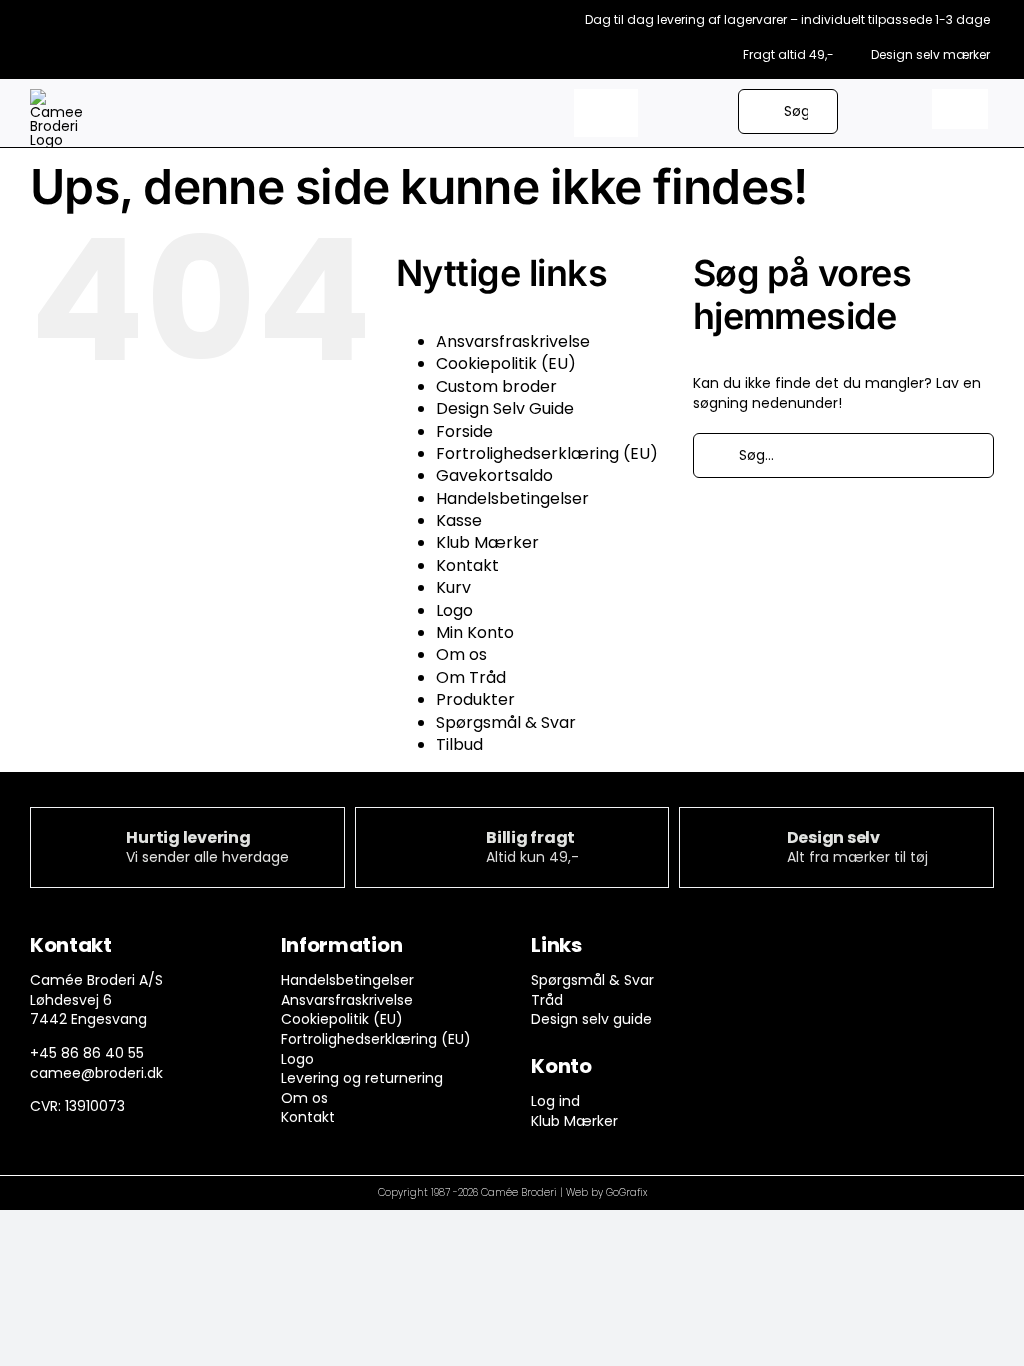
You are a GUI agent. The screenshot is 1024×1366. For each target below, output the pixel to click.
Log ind (555, 1101)
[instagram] (830, 950)
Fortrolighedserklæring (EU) (547, 453)
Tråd (547, 1000)
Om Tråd (471, 677)
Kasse (459, 520)
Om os (461, 654)
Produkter (475, 699)
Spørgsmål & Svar (506, 722)
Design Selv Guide (505, 408)
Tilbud (459, 744)
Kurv (453, 587)
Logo (454, 610)
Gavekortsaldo (494, 475)
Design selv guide (591, 1019)
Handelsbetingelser (512, 498)
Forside (464, 431)
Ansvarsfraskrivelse (513, 341)
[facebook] (791, 950)
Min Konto (475, 632)
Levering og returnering (362, 1078)
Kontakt (467, 565)
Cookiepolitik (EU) (506, 363)
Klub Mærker (487, 542)
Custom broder (496, 386)
